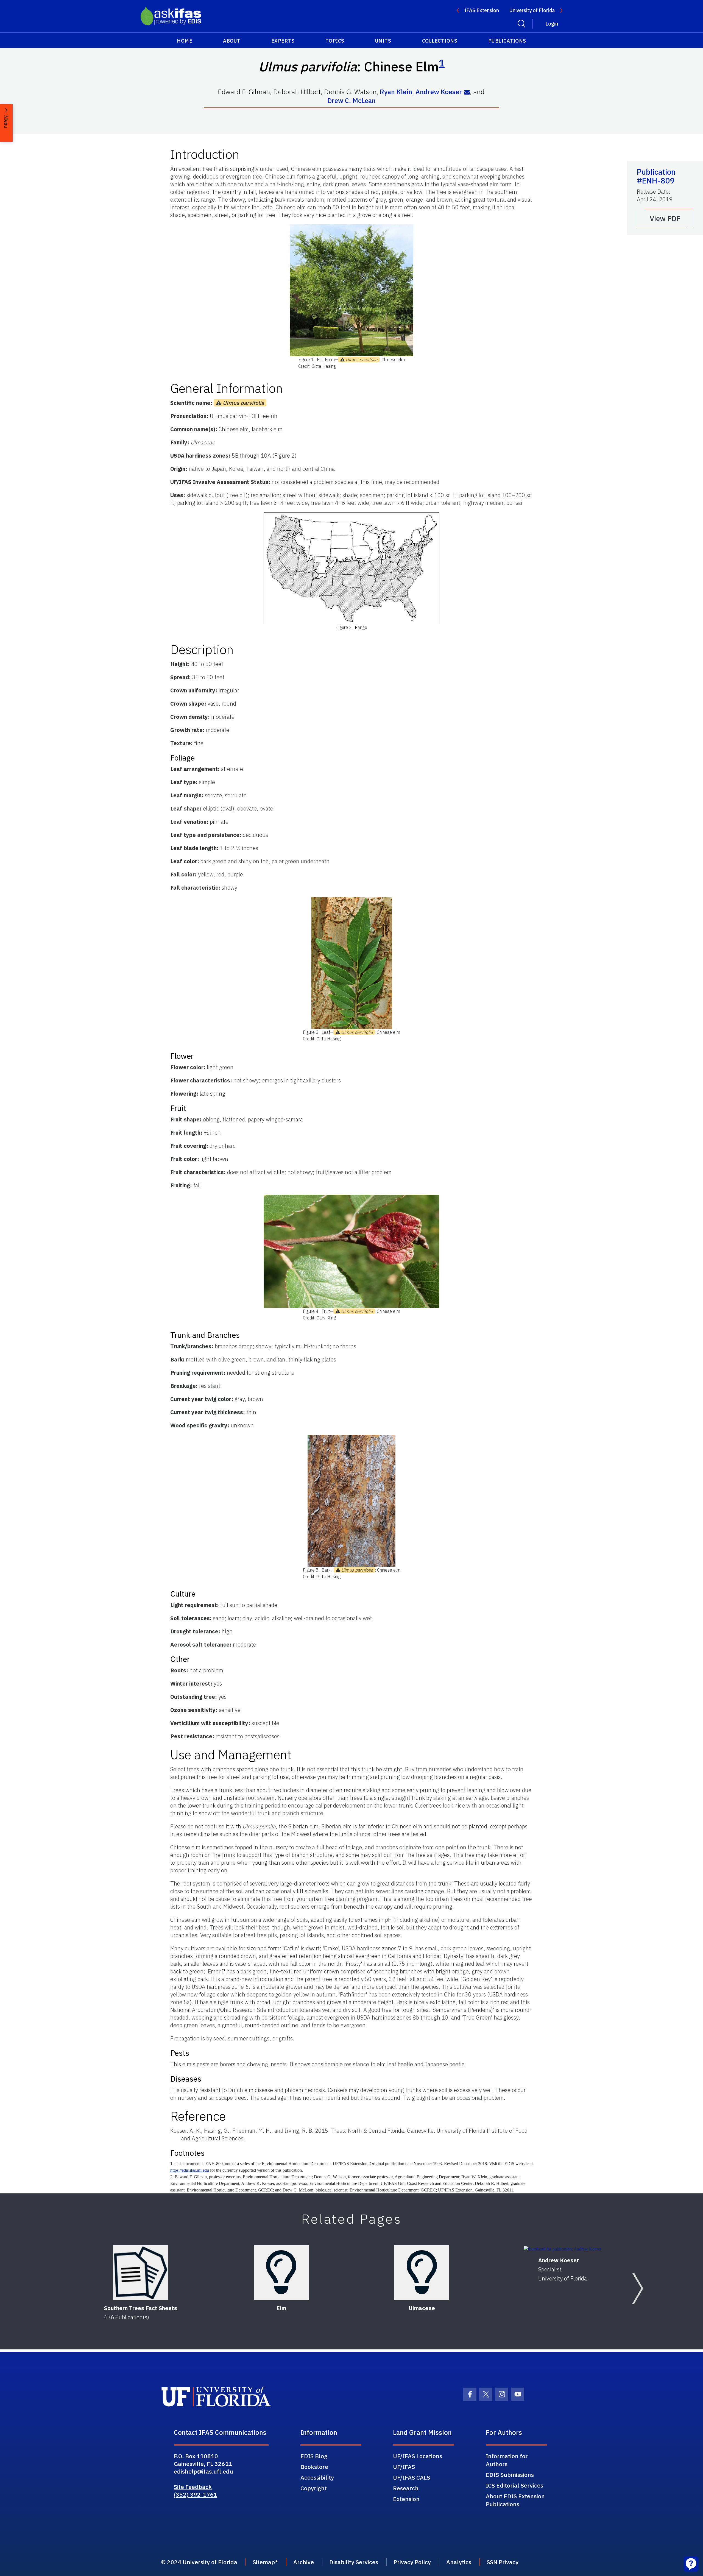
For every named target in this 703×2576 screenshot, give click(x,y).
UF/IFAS (404, 2467)
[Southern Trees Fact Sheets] (141, 2273)
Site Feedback (193, 2487)
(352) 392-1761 (196, 2494)
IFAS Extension (482, 10)
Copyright (314, 2488)
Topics (335, 41)
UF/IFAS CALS (412, 2477)
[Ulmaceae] (422, 2273)
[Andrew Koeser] (563, 2249)
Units (383, 41)
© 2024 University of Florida (199, 2562)
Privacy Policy (412, 2562)
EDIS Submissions (510, 2475)
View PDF (665, 218)
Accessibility (317, 2477)
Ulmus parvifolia (362, 360)
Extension (406, 2499)
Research (406, 2488)
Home (185, 41)
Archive (304, 2562)
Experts (283, 41)
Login (552, 24)
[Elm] (281, 2273)
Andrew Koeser (439, 92)
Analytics (459, 2562)
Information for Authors (507, 2460)
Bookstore (314, 2467)
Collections (440, 41)
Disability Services (354, 2562)
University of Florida (532, 10)
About (232, 41)
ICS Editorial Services (514, 2485)
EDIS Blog (314, 2456)
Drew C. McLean (351, 101)
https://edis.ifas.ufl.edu (190, 2170)
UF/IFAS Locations (418, 2456)
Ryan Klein (396, 92)
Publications (507, 41)
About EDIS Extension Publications (515, 2500)
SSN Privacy (503, 2562)
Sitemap (264, 2562)
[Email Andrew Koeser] (467, 92)
